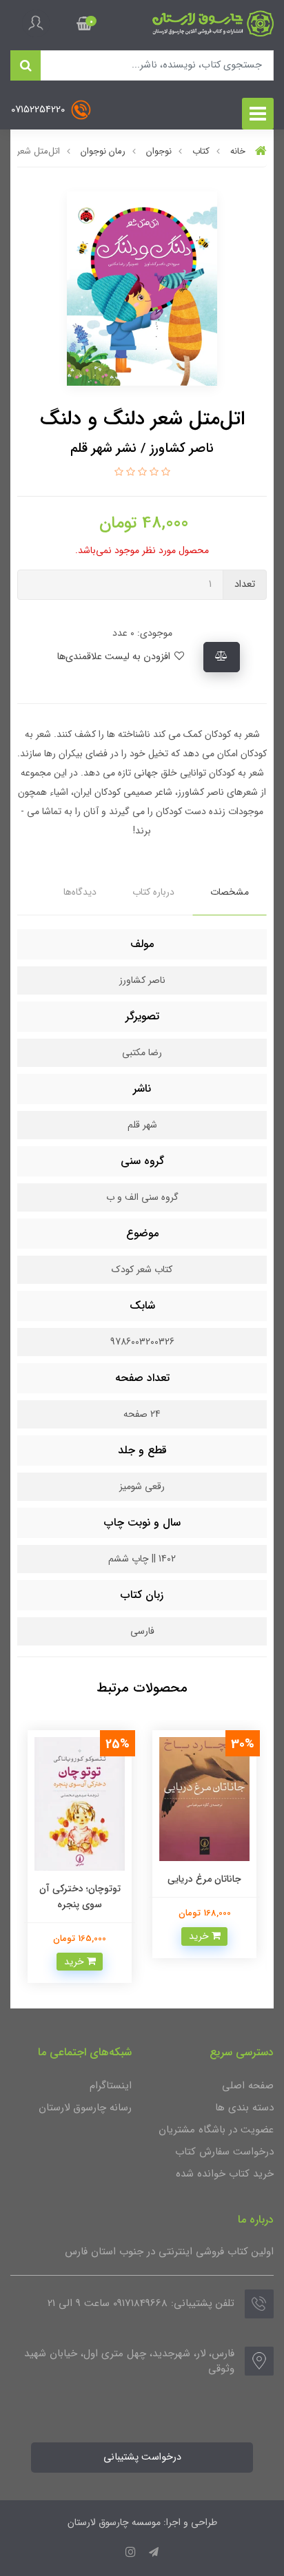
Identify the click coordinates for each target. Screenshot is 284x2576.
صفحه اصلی (248, 2086)
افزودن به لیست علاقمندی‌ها (115, 657)
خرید (200, 1936)
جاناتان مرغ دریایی (204, 1879)
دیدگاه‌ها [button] (80, 892)
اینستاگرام (111, 2086)
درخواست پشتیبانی (142, 2457)
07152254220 (39, 110)
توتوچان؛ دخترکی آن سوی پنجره (80, 1896)
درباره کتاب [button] (153, 892)
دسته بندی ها (244, 2108)
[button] (84, 23)
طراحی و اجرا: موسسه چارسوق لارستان (142, 2522)
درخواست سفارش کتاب (224, 2152)
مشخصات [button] (230, 892)
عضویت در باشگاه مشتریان (216, 2130)
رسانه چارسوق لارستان (85, 2108)
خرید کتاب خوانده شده (225, 2174)
